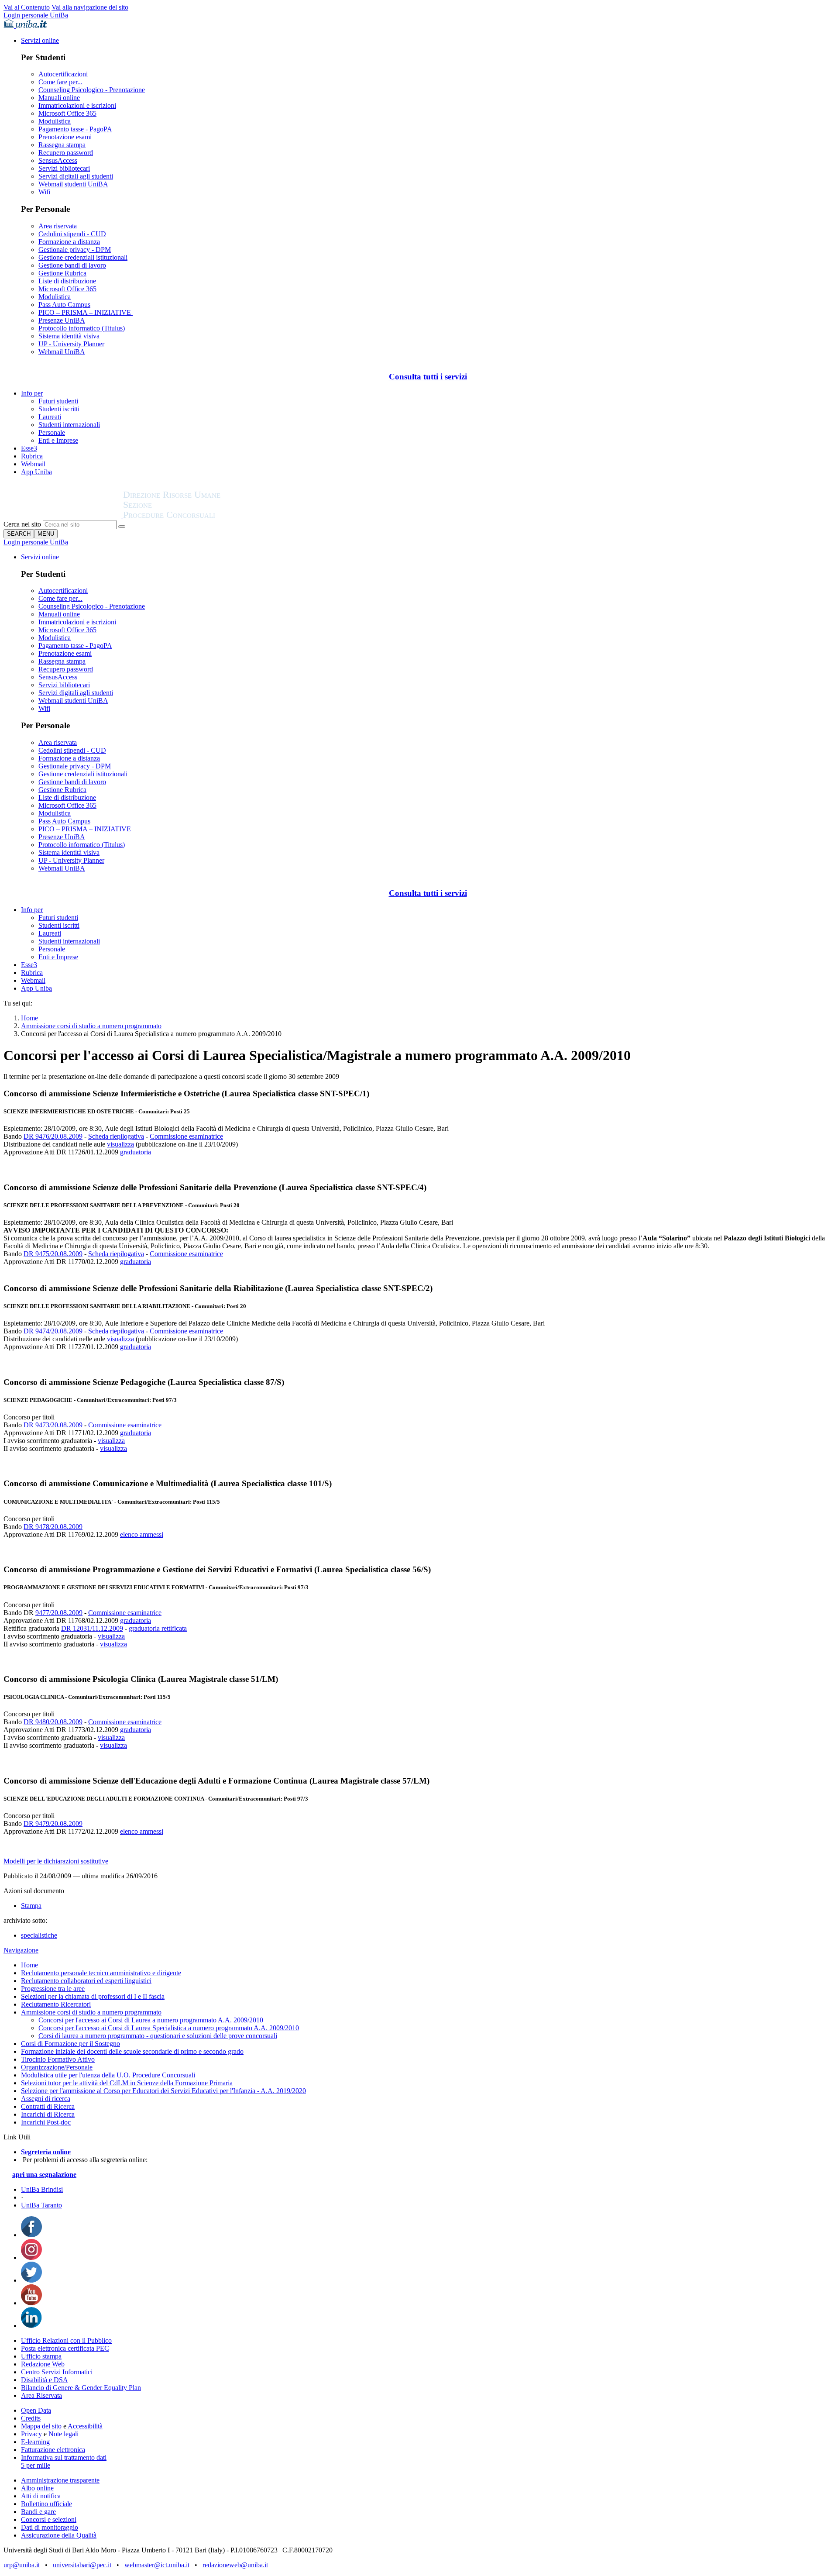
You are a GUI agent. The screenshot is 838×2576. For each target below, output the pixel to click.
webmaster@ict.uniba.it (157, 2565)
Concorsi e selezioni (49, 2519)
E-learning (35, 2442)
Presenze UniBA (62, 320)
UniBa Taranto (41, 2205)
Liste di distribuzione (67, 281)
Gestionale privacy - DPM (75, 250)
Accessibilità (84, 2426)
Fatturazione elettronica (53, 2450)
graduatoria (136, 1152)
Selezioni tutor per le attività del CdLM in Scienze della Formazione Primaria (127, 2083)
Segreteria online (46, 2152)
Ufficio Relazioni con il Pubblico (66, 2340)
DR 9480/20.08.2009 (53, 1722)
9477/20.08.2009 (59, 1613)
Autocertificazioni (63, 74)
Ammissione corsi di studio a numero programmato (91, 1026)
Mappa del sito (41, 2426)
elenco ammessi (142, 1534)
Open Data (36, 2410)
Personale (52, 432)
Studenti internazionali (69, 425)
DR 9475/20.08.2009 (53, 1254)
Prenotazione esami (65, 137)
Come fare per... (60, 82)
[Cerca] (122, 527)
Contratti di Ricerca (48, 2106)
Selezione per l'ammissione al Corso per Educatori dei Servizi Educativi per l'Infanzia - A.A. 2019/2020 (163, 2091)
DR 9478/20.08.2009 (53, 1527)
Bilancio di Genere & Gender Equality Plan (81, 2388)
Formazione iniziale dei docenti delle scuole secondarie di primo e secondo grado (132, 2051)
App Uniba (36, 472)
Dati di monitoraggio (50, 2527)
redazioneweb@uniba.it (235, 2565)
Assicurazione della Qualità (59, 2535)
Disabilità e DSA (45, 2380)
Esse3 (29, 448)
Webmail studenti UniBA (73, 184)
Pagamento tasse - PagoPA (75, 129)
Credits (31, 2418)
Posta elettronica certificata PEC (65, 2348)
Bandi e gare (38, 2512)
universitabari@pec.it (82, 2565)
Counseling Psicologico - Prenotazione (92, 90)
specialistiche (39, 1935)
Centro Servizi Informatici (57, 2372)
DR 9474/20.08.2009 (53, 1331)
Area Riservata (41, 2395)
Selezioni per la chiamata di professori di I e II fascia (93, 1996)
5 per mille (36, 2465)
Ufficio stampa (41, 2356)
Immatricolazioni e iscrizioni (77, 105)
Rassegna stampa (62, 145)
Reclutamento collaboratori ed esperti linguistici (86, 1981)
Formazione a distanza (69, 242)
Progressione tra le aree (53, 1989)
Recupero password (66, 153)
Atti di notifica (41, 2496)
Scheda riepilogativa (116, 1136)
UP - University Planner (71, 344)
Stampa (31, 1906)
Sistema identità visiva (69, 336)
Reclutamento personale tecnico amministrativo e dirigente (101, 1973)
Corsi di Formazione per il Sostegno (70, 2044)
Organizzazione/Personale (57, 2067)
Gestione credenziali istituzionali (83, 257)
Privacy (31, 2434)
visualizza (120, 1144)
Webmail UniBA (62, 352)
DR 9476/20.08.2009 (53, 1136)
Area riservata (58, 226)
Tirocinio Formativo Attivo (58, 2059)
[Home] (193, 516)
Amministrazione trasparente (60, 2480)
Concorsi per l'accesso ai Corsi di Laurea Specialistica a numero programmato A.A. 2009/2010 (169, 2028)
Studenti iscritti (59, 409)
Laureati (50, 417)
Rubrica (32, 456)
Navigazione (21, 1950)
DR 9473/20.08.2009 (53, 1425)
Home (29, 1018)
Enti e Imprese (58, 440)
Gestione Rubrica (62, 273)
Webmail (33, 464)
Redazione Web (43, 2364)
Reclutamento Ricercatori (56, 2004)
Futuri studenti (58, 401)
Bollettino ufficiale (46, 2504)
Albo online (37, 2488)
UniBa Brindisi (42, 2189)
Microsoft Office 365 (67, 113)
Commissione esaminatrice (186, 1136)
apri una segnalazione (44, 2175)
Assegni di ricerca (46, 2099)
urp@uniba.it (22, 2565)
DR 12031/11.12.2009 (92, 1628)
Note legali (64, 2434)
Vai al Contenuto (27, 7)
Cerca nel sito (22, 524)
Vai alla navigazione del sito (90, 7)
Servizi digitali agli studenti (76, 176)
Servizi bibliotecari (64, 168)
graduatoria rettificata (158, 1628)
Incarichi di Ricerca (48, 2114)
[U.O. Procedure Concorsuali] (63, 516)
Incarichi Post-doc (46, 2122)
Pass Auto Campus (64, 305)
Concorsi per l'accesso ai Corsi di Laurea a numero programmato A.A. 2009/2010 (151, 2020)
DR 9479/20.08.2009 (53, 1824)
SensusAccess (58, 160)
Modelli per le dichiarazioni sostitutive (56, 1861)
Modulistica (55, 121)
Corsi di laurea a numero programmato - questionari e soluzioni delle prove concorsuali (158, 2036)
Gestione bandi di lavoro (72, 265)
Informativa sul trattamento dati (64, 2457)
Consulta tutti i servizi (428, 377)
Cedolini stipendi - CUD (72, 234)
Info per (32, 393)
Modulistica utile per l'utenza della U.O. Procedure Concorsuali (108, 2075)
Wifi (44, 192)
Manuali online (59, 98)
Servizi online (40, 40)
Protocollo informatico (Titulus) (82, 328)
